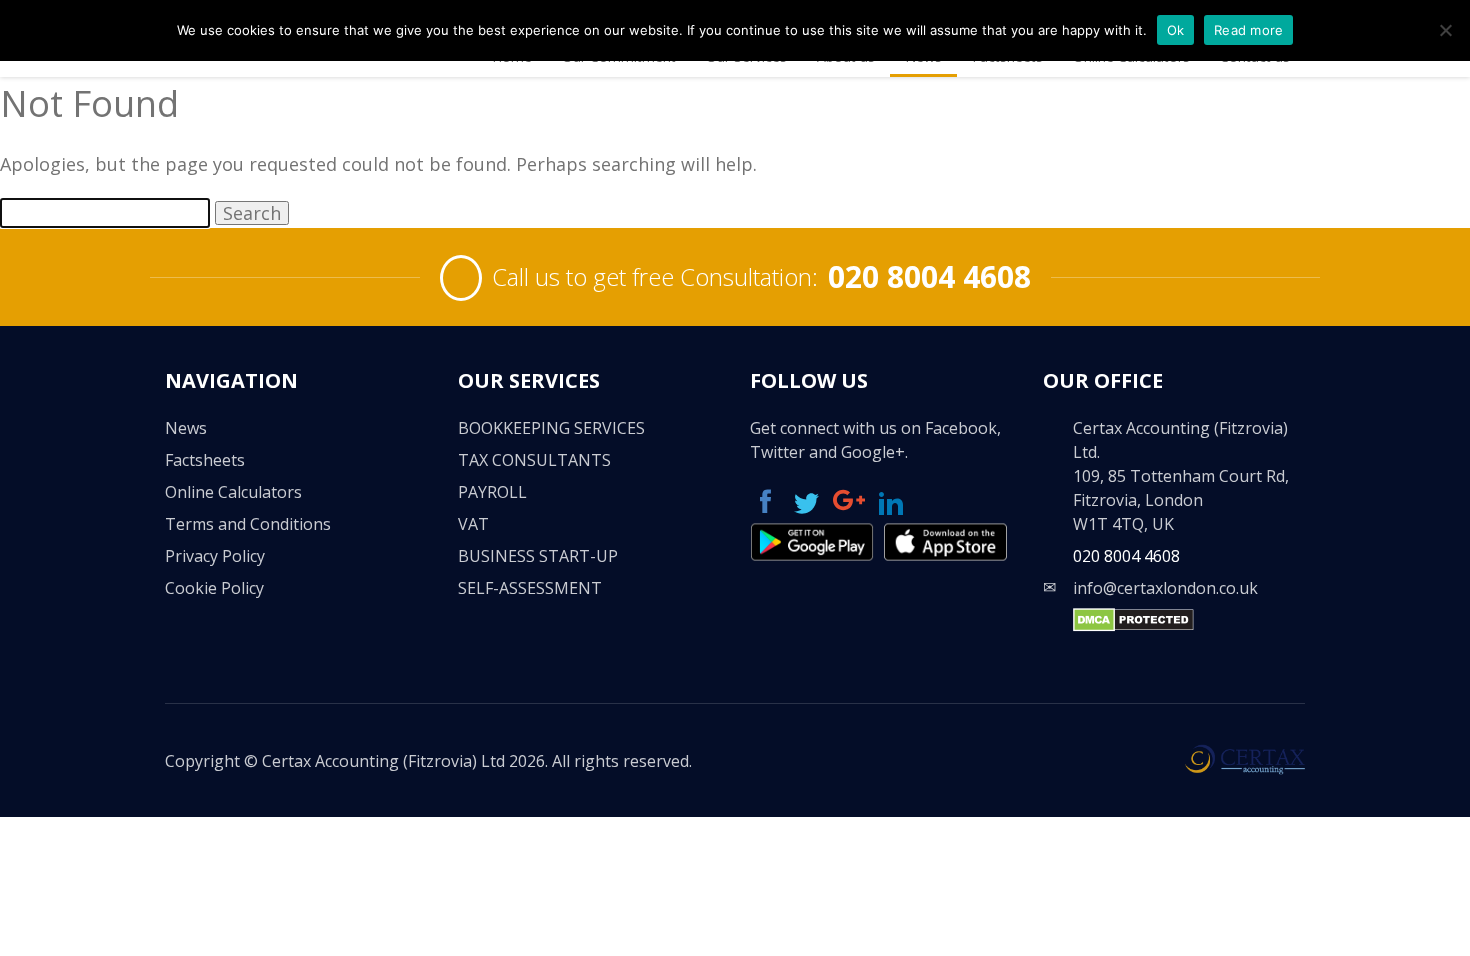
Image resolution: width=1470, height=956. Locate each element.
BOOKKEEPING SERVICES (551, 428)
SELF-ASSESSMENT (530, 588)
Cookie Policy (214, 588)
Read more (1248, 30)
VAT (473, 524)
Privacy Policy (215, 556)
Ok (1176, 30)
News (186, 428)
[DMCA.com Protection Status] (1133, 626)
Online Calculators (233, 492)
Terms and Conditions (248, 524)
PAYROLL (492, 492)
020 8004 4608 (929, 276)
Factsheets (205, 460)
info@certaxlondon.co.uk (1165, 588)
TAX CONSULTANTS (534, 460)
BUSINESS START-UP (538, 556)
